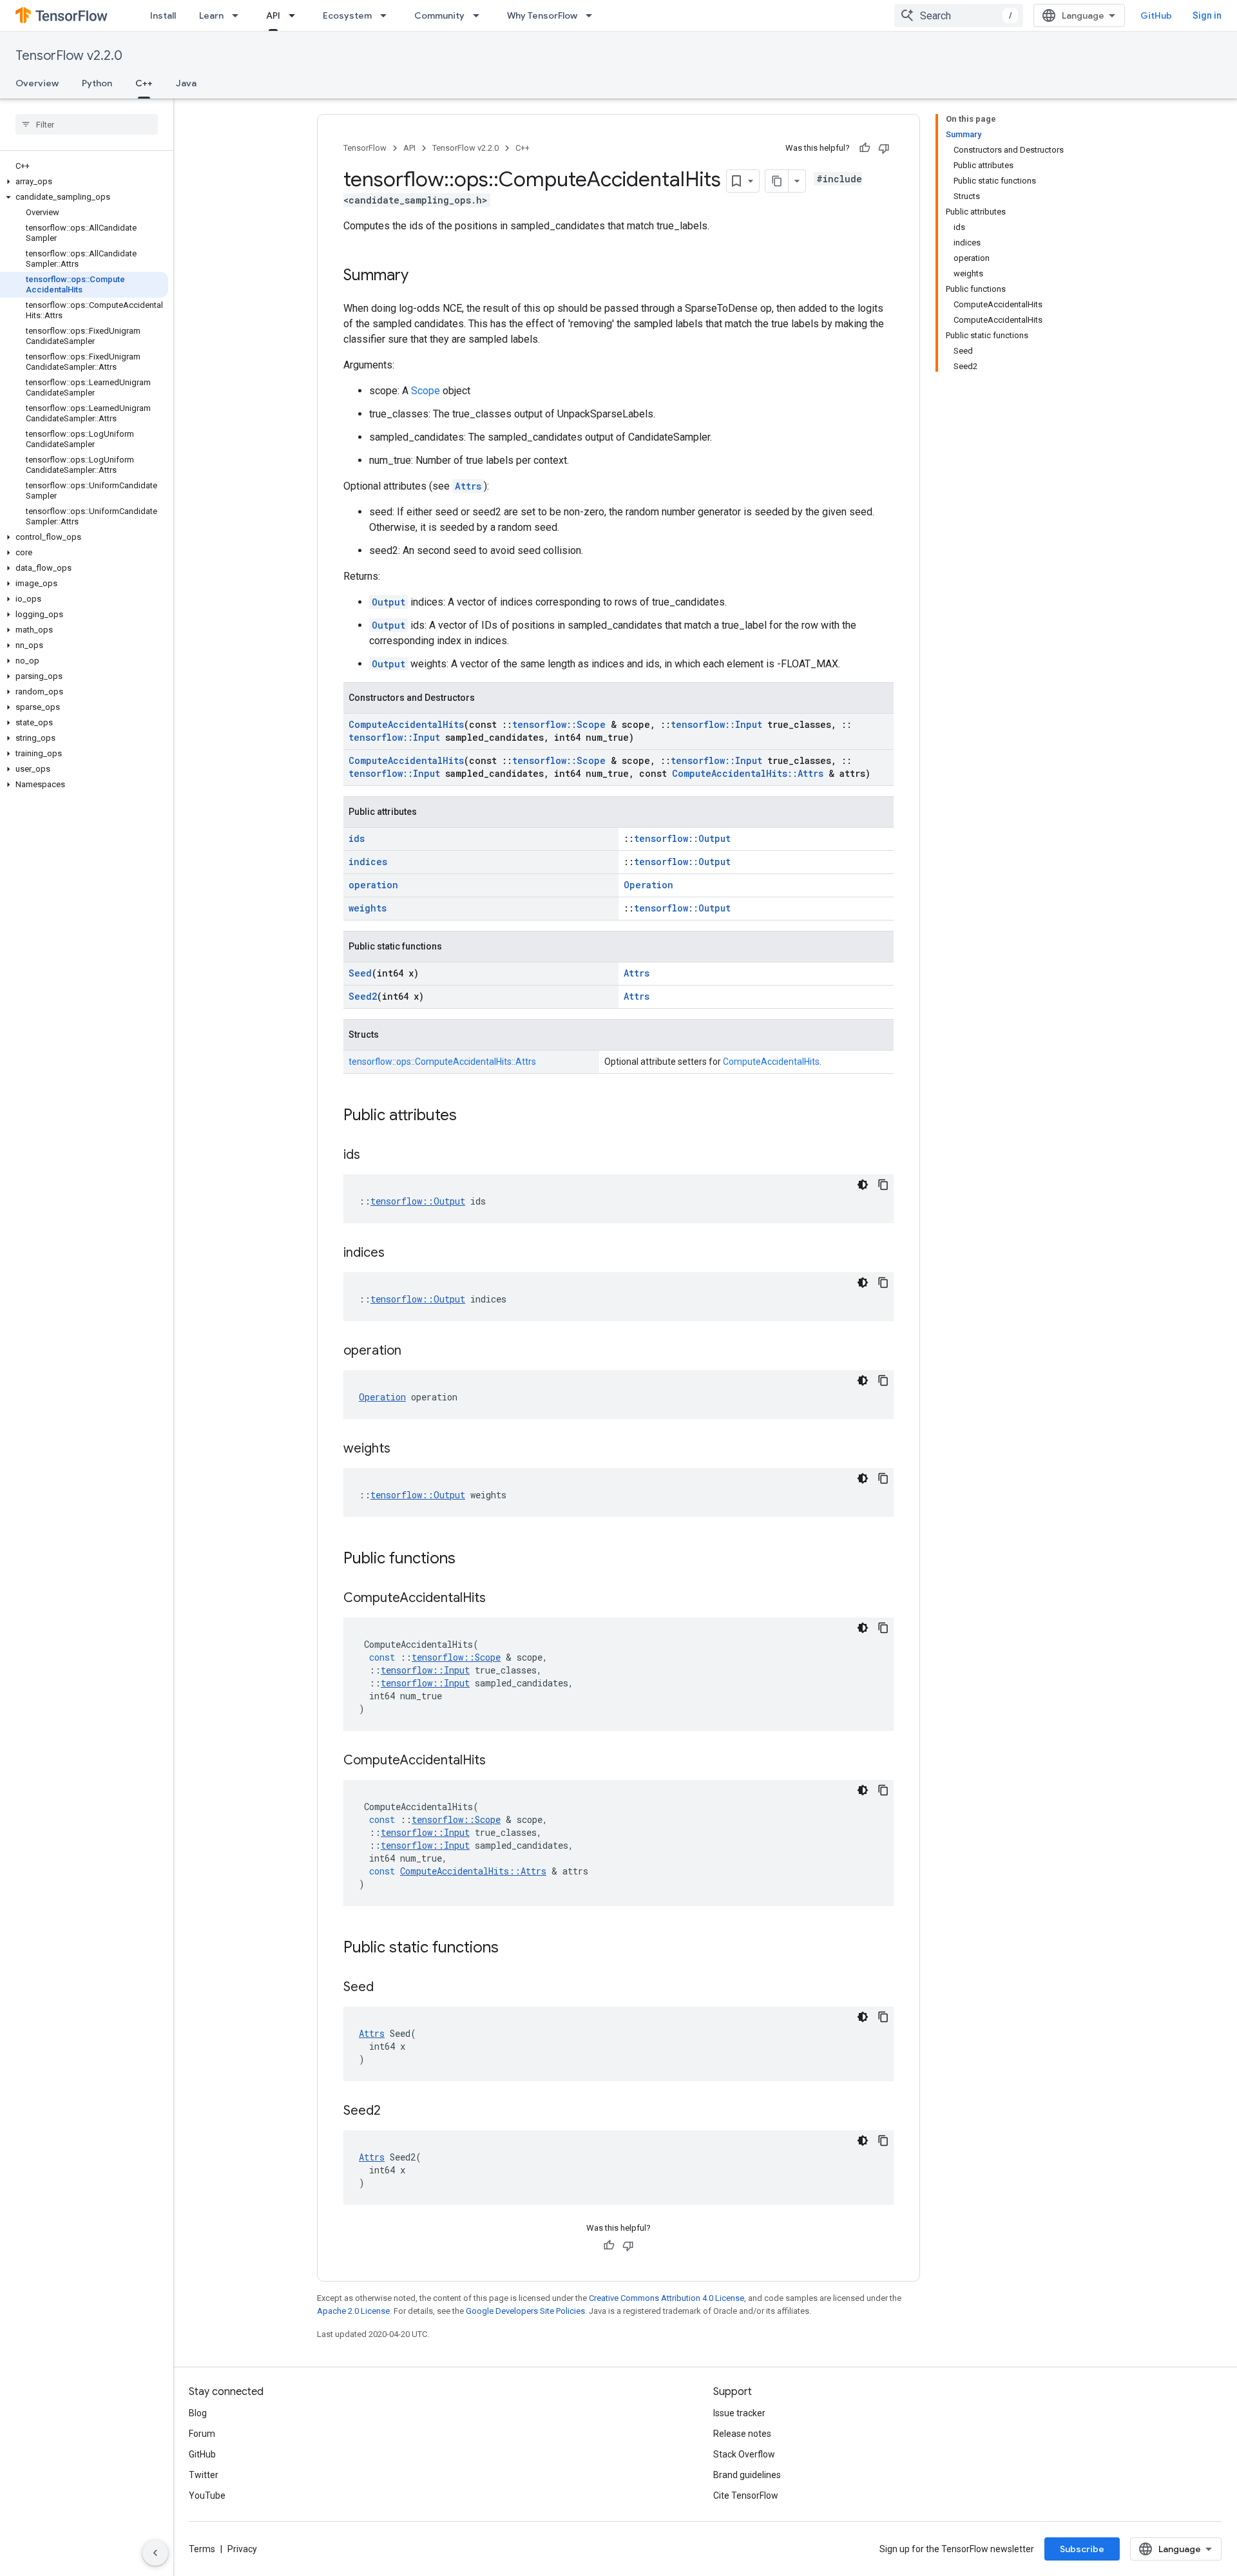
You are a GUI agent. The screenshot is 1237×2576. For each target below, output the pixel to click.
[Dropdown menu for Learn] (239, 15)
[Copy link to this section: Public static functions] (512, 1949)
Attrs (468, 486)
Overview (37, 83)
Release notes (742, 2434)
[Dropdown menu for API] (296, 15)
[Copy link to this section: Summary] (421, 276)
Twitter (204, 2475)
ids (357, 838)
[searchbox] (87, 124)
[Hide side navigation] (155, 2553)
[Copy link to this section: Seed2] (394, 2112)
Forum (202, 2434)
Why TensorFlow (542, 15)
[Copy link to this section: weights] (403, 1449)
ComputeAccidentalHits (406, 724)
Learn (211, 15)
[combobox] (959, 15)
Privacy (242, 2549)
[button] (84, 182)
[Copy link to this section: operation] (414, 1351)
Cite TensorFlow (746, 2495)
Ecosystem (347, 15)
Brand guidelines (747, 2475)
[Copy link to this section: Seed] (387, 1988)
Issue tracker (739, 2413)
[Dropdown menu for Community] (480, 15)
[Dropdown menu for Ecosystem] (387, 15)
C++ (144, 83)
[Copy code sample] (883, 1185)
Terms (202, 2549)
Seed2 (363, 996)
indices (368, 862)
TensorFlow (365, 148)
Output (388, 602)
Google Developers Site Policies (525, 2311)
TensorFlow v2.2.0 (69, 56)
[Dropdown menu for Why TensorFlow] (593, 15)
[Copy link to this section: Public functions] (468, 1560)
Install (163, 15)
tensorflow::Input (716, 724)
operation (373, 885)
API (273, 15)
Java (186, 83)
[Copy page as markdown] (777, 181)
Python (97, 83)
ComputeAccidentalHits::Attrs (748, 773)
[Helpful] (865, 148)
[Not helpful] (884, 148)
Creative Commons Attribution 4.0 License (666, 2298)
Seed (360, 973)
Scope (426, 391)
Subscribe (1082, 2549)
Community (439, 15)
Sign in (1207, 15)
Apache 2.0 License (353, 2311)
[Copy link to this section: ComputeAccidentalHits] (499, 1599)
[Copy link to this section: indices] (398, 1254)
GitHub (1156, 15)
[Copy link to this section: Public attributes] (470, 1116)
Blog (198, 2413)
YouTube (207, 2495)
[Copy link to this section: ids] (373, 1156)
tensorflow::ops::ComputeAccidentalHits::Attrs (442, 1062)
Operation (648, 885)
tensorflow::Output (682, 838)
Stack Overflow (744, 2454)
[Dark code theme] (863, 1185)
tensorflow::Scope (559, 724)
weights (368, 908)
